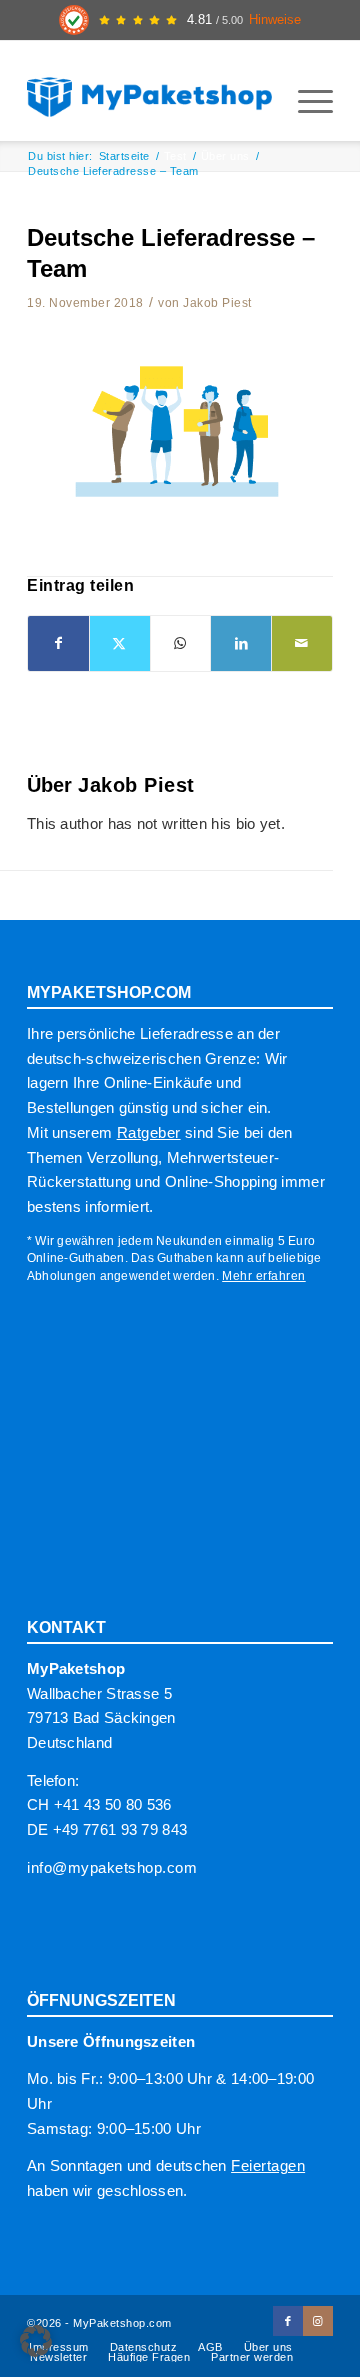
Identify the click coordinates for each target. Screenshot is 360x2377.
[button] (36, 2341)
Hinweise (275, 20)
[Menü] (305, 101)
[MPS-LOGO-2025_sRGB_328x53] (149, 91)
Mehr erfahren (264, 1276)
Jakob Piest (217, 303)
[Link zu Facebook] (288, 2321)
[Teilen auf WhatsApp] (181, 643)
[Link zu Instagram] (318, 2321)
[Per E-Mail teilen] (302, 643)
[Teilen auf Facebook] (58, 643)
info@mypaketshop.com (112, 1867)
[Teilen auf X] (120, 643)
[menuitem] (305, 101)
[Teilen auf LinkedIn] (241, 643)
